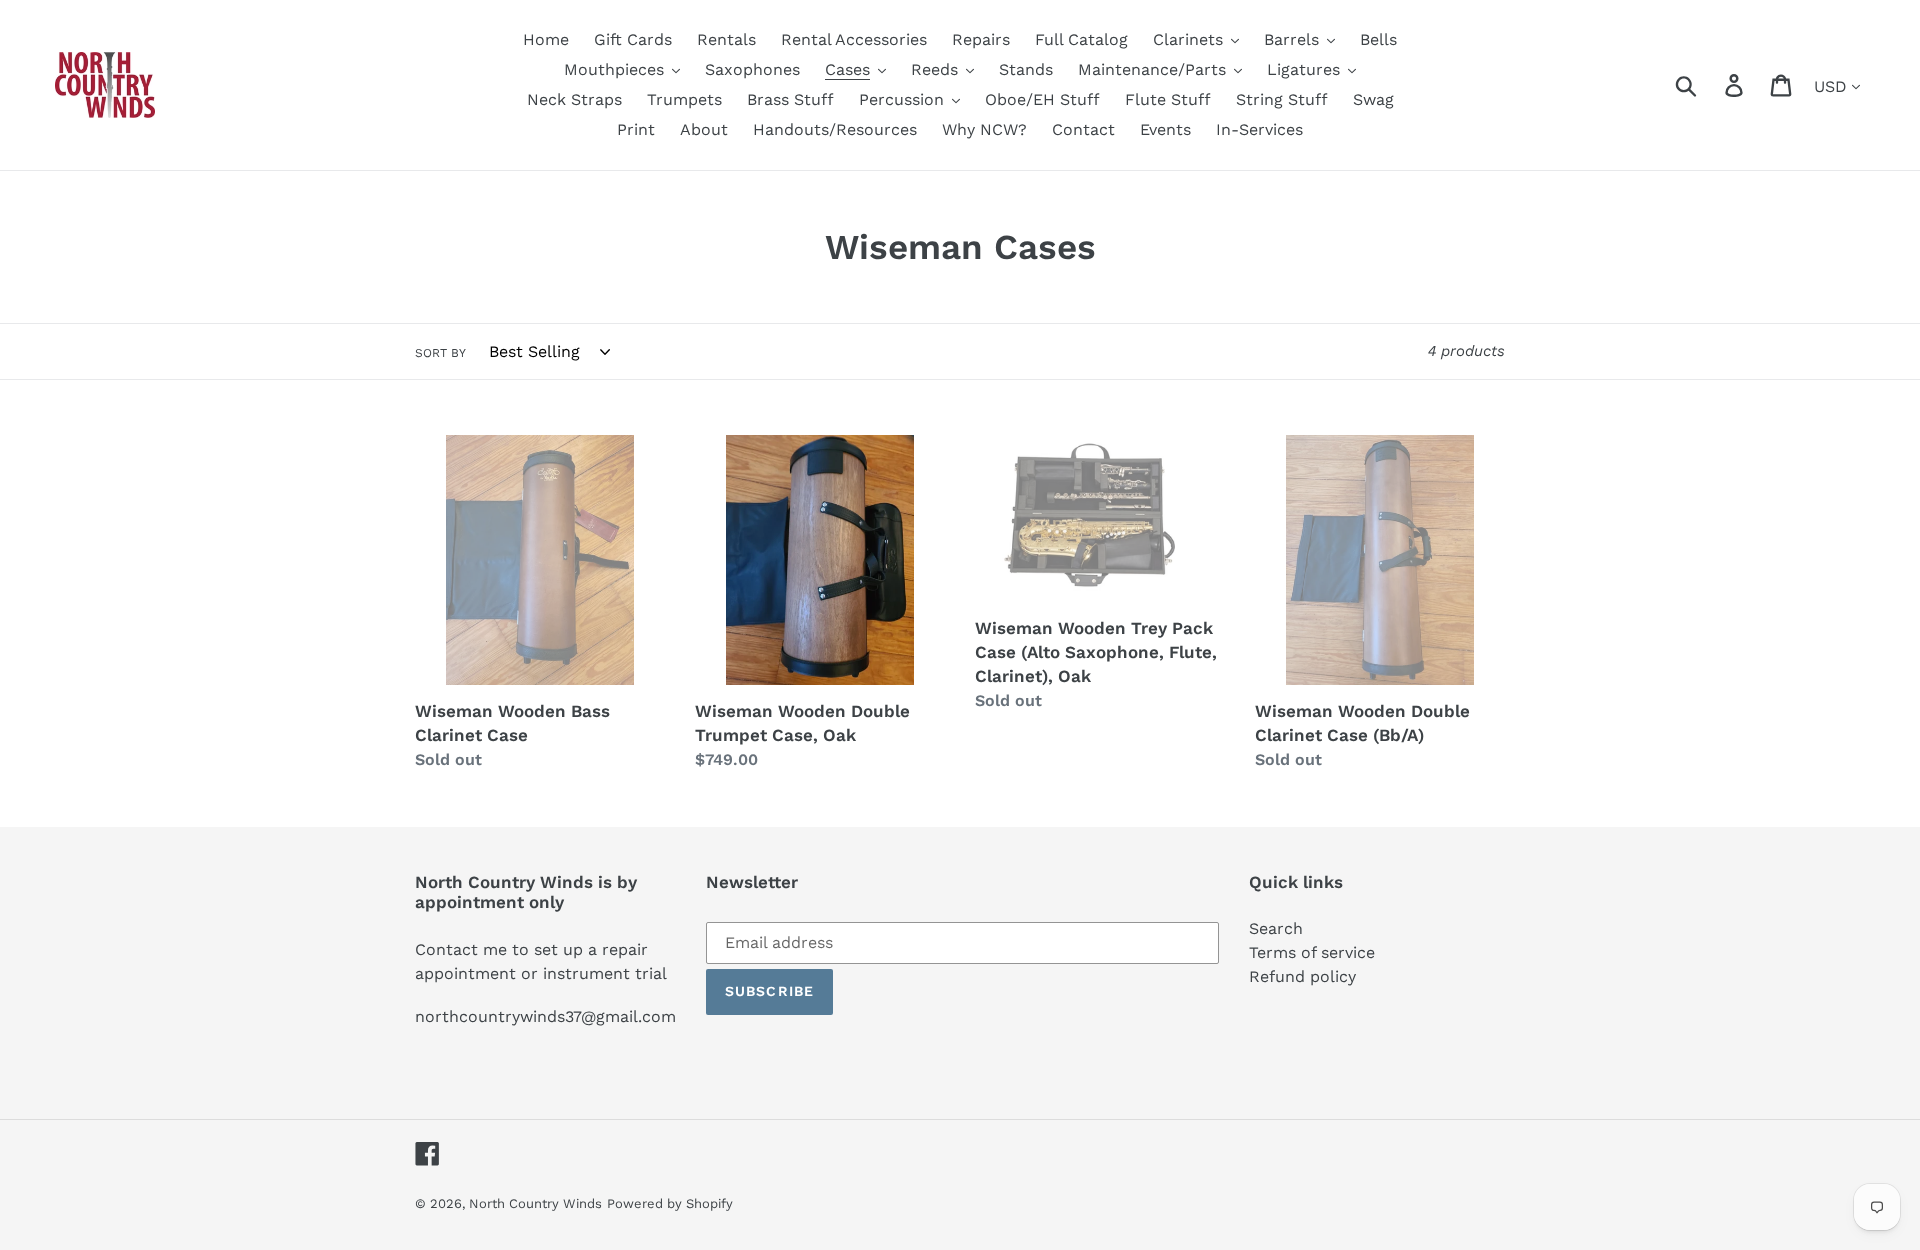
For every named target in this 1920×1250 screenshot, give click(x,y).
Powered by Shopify (670, 1203)
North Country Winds (535, 1203)
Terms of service (1312, 952)
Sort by (440, 353)
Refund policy (1302, 976)
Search (1276, 928)
